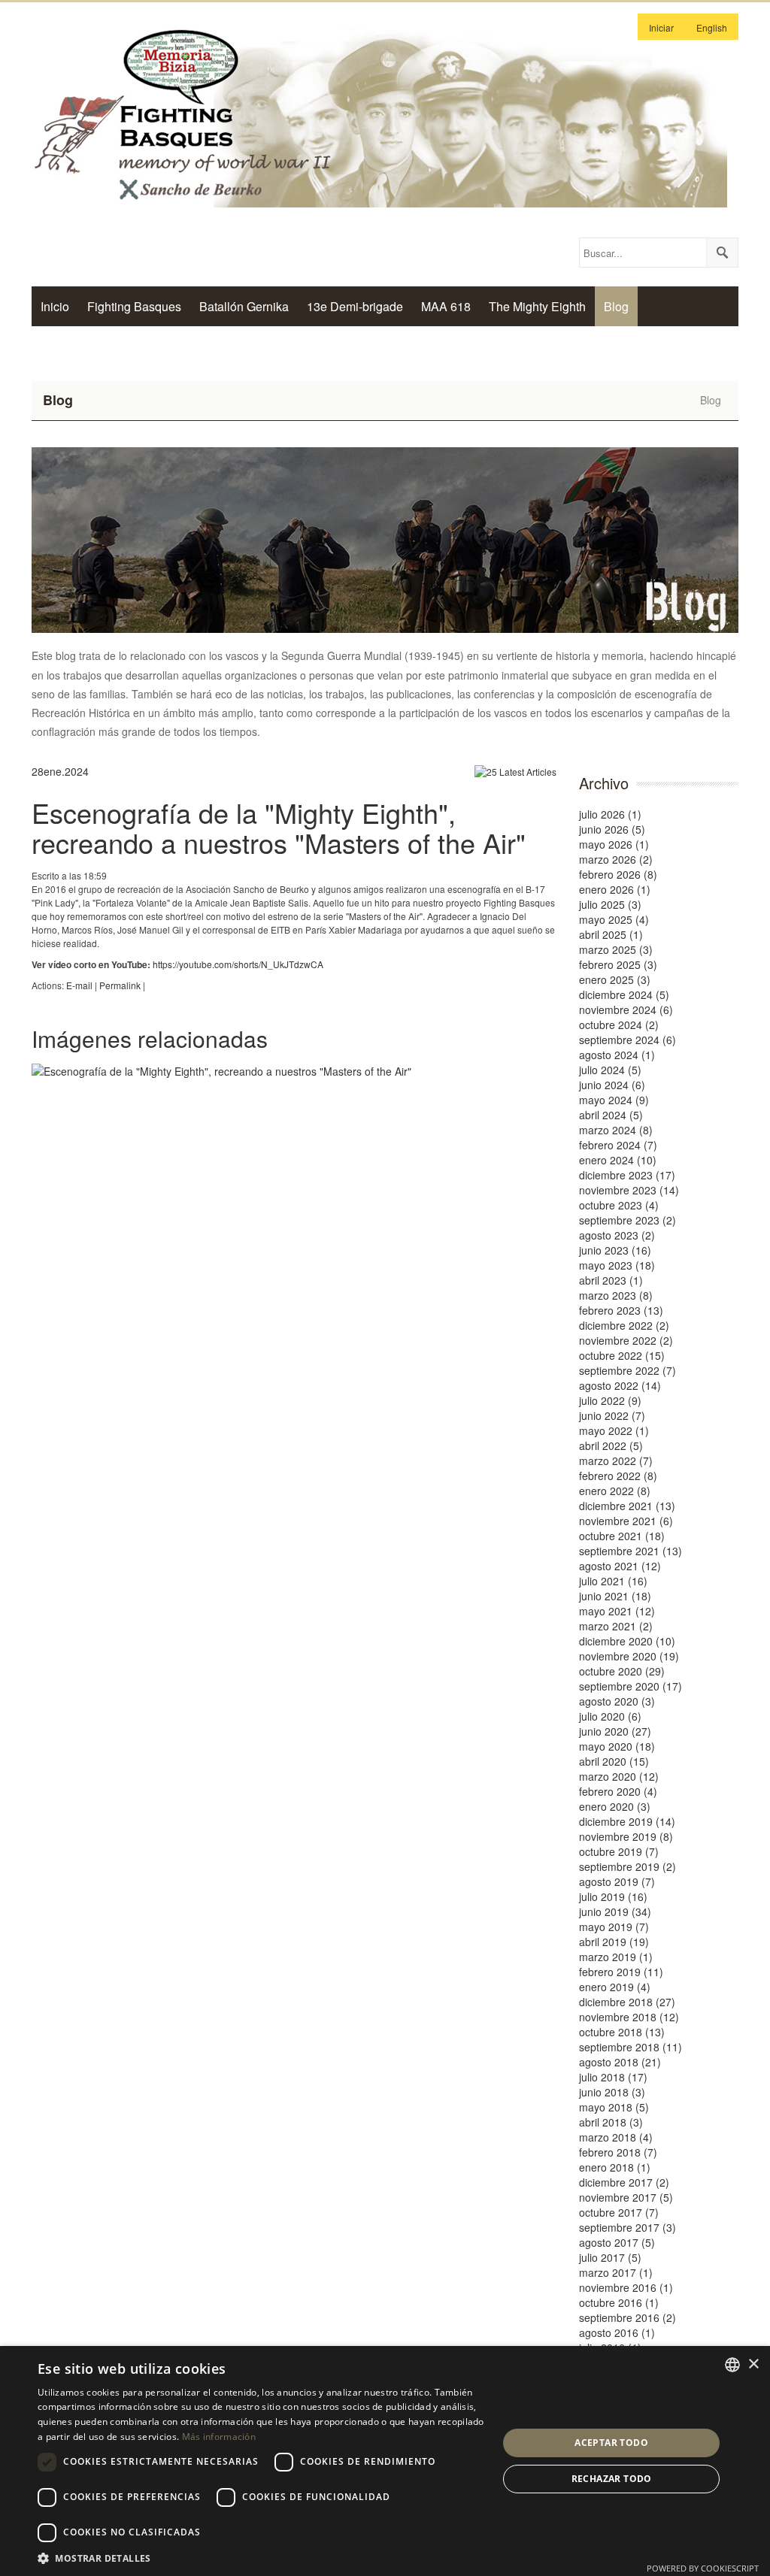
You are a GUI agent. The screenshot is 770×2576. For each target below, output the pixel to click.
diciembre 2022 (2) (624, 1325)
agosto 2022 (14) (620, 1385)
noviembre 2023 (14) (629, 1190)
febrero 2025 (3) (618, 964)
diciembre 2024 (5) (624, 994)
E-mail (79, 985)
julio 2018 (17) (613, 2077)
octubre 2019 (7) (619, 1851)
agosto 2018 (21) (620, 2062)
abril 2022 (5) (611, 1445)
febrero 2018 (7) (618, 2152)
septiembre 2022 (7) (628, 1370)
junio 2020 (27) (615, 1731)
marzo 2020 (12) (619, 1776)
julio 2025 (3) (610, 904)
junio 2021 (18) (615, 1596)
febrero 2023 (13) (621, 1310)
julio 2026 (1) (610, 814)
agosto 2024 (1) (617, 1055)
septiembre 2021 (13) (631, 1551)
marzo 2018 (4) (616, 2137)
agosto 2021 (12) (620, 1566)
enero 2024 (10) (618, 1160)
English (712, 27)
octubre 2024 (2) (619, 1025)
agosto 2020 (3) (617, 1701)
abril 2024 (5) (611, 1115)
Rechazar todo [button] (612, 2479)
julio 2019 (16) (613, 1896)
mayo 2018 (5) (614, 2107)
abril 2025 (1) (611, 934)
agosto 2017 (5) (617, 2242)
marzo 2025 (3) (616, 949)
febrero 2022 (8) (618, 1476)
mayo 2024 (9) (614, 1100)
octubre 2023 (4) (619, 1205)
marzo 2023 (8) (616, 1295)
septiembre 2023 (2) (628, 1220)
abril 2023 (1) (611, 1280)
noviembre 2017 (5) (626, 2197)
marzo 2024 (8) (616, 1130)
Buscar (722, 253)
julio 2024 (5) (610, 1070)
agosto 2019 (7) (617, 1881)
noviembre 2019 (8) (626, 1836)
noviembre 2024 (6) (626, 1010)
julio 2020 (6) (610, 1716)
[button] (261, 2558)
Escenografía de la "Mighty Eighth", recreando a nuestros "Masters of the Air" (279, 827)
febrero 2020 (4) (618, 1791)
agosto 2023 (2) (617, 1235)
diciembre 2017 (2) (624, 2182)
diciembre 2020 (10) (627, 1641)
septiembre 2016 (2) (628, 2317)
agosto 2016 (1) (617, 2332)
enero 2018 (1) (615, 2167)
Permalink (120, 985)
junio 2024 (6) (612, 1085)
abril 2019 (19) (614, 1942)
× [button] (753, 2364)
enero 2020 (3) (615, 1806)
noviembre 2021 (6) (626, 1521)
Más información (219, 2437)
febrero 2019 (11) (621, 1972)
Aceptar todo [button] (611, 2443)
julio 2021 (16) (613, 1581)
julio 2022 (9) (610, 1400)
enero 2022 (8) (615, 1491)
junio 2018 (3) (612, 2092)
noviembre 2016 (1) (626, 2287)
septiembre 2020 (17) (631, 1686)
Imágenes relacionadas (150, 1038)
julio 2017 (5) (610, 2257)
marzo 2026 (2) (616, 859)
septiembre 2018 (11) (631, 2047)
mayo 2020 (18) (617, 1746)
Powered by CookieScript (703, 2568)
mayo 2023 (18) (617, 1265)
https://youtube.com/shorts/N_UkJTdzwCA (238, 964)
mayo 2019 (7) (614, 1927)
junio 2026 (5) (612, 829)
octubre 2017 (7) (619, 2212)
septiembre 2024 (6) (628, 1040)
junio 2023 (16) (615, 1250)
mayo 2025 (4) (614, 919)
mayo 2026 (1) (614, 844)
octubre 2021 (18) (622, 1536)
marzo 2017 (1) (616, 2272)
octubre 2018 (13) (622, 2032)
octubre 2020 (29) (622, 1671)
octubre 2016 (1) (619, 2302)
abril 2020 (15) (614, 1761)
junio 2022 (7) (612, 1415)
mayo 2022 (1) (614, 1430)
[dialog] (385, 2461)
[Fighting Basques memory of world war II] (379, 114)
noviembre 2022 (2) (626, 1340)
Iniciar (661, 27)
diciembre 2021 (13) (627, 1506)
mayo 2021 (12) (617, 1611)
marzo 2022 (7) (616, 1461)
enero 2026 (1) (615, 889)
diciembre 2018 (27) (627, 2002)
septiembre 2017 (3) (628, 2227)
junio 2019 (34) (615, 1912)
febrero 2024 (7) (618, 1145)
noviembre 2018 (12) (629, 2017)
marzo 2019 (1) (616, 1957)
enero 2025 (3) (615, 979)
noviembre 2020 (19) (629, 1656)
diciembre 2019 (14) (627, 1821)
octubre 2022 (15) (622, 1355)
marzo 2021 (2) (616, 1626)
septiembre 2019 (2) (628, 1866)
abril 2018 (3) (611, 2122)
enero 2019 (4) (615, 1987)
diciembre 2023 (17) (627, 1175)
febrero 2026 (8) (618, 874)
